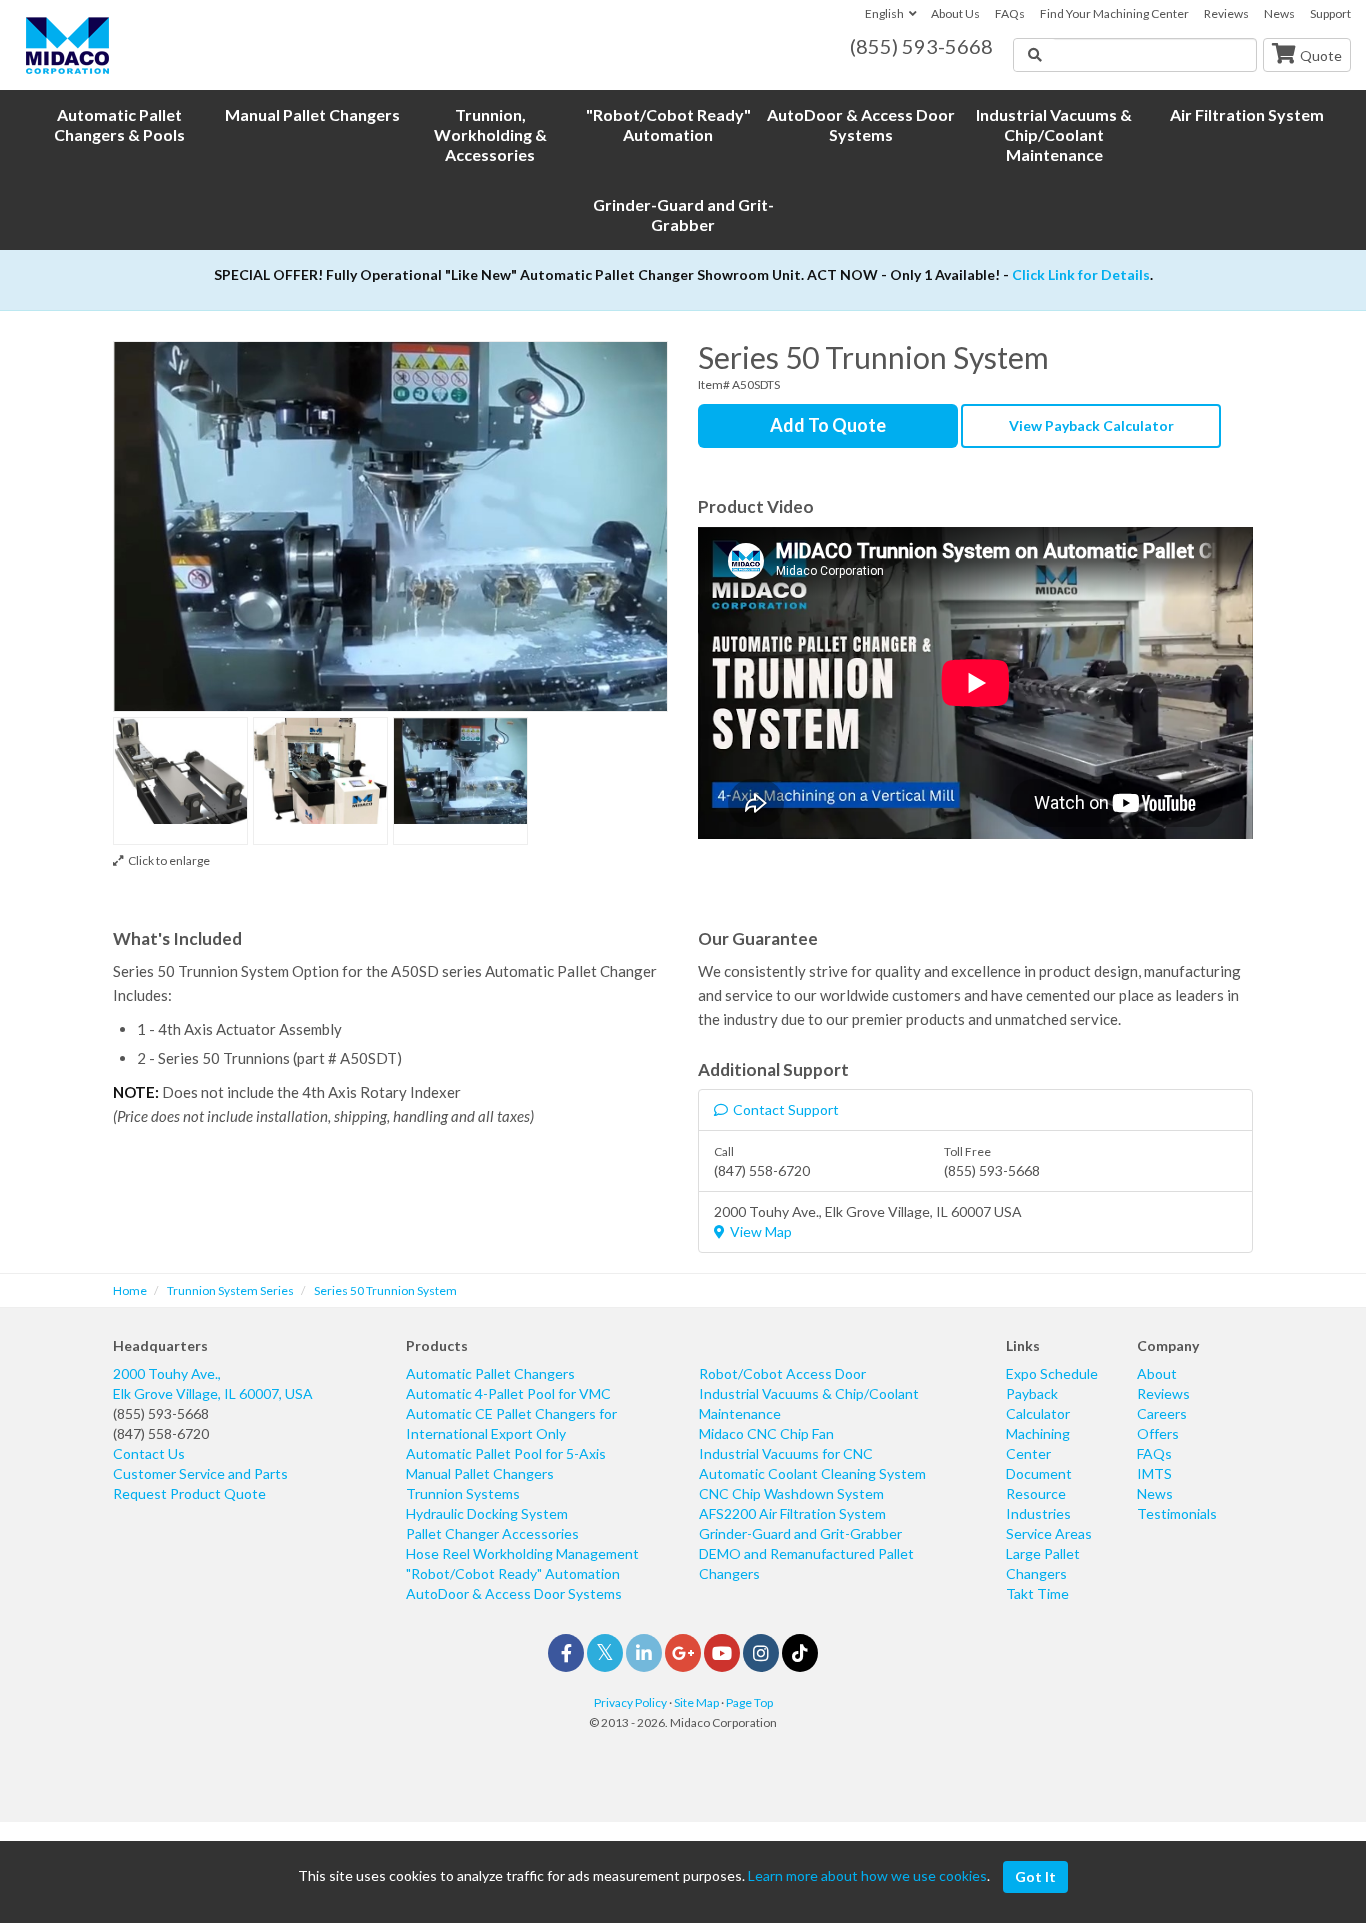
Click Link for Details (1081, 274)
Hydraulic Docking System (487, 1513)
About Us (955, 13)
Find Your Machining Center (1114, 13)
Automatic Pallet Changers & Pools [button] (119, 124)
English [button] (884, 13)
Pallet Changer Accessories (492, 1533)
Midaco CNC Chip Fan (766, 1433)
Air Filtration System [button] (1247, 114)
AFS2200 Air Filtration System (792, 1513)
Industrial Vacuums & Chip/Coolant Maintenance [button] (1054, 134)
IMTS (1154, 1473)
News (1279, 13)
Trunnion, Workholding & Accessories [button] (490, 134)
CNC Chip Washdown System (791, 1493)
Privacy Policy (630, 1702)
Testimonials (1177, 1513)
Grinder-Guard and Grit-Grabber (800, 1533)
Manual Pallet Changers (480, 1473)
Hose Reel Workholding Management (522, 1553)
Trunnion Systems (463, 1493)
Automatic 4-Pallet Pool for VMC (508, 1393)
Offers (1158, 1433)
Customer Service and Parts (200, 1473)
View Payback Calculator (1091, 425)
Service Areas (1049, 1533)
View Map (761, 1231)
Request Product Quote (189, 1493)
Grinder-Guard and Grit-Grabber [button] (683, 214)
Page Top (749, 1702)
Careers (1162, 1413)
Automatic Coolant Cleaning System (812, 1473)
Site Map (696, 1702)
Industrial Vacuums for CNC (786, 1453)
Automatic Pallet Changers (490, 1373)
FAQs (1010, 13)
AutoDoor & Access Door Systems (514, 1593)
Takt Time (1037, 1593)
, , (213, 1383)
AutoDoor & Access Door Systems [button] (861, 124)
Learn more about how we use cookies (867, 1875)
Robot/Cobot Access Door (782, 1373)
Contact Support (786, 1109)
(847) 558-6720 (161, 1433)
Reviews (1226, 13)
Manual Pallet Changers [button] (312, 114)
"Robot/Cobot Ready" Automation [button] (668, 124)
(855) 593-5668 (161, 1413)
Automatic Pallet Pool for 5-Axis (506, 1453)
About (1157, 1373)
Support (1330, 13)
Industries (1038, 1513)
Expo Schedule (1052, 1373)
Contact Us (149, 1453)
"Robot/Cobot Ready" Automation (513, 1573)
